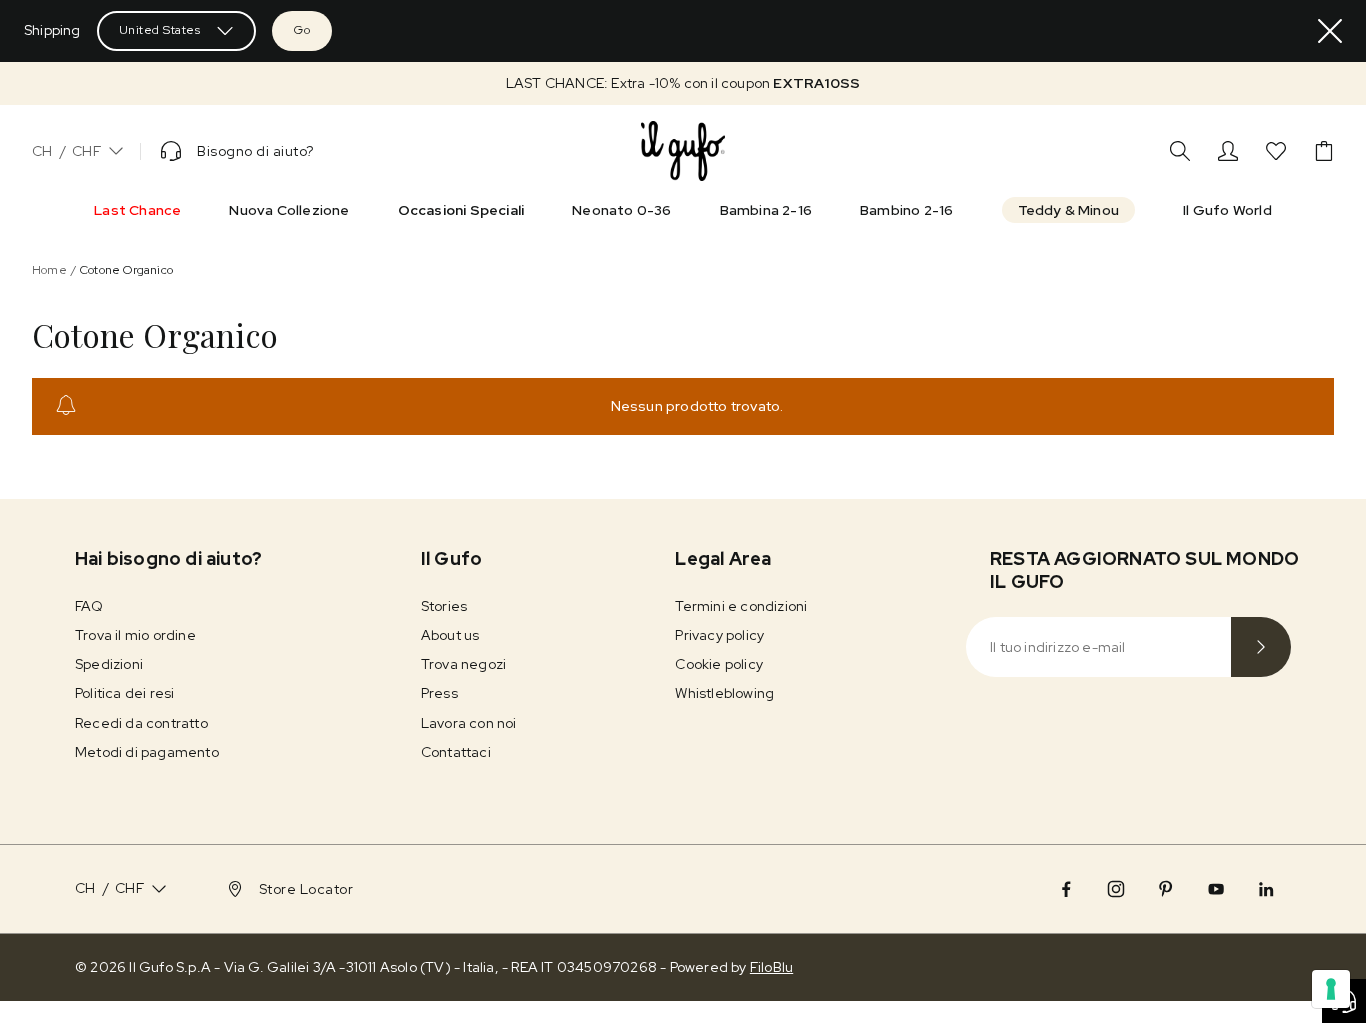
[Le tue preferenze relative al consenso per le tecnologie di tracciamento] (1331, 989)
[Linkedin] (1266, 889)
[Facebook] (1066, 889)
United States (160, 30)
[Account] (1228, 151)
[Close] (1330, 31)
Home (49, 270)
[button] (683, 83)
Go (302, 30)
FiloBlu (771, 967)
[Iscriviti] (1261, 647)
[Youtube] (1216, 889)
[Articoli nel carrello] (1324, 151)
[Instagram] (1116, 889)
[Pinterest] (1166, 889)
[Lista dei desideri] (1276, 151)
